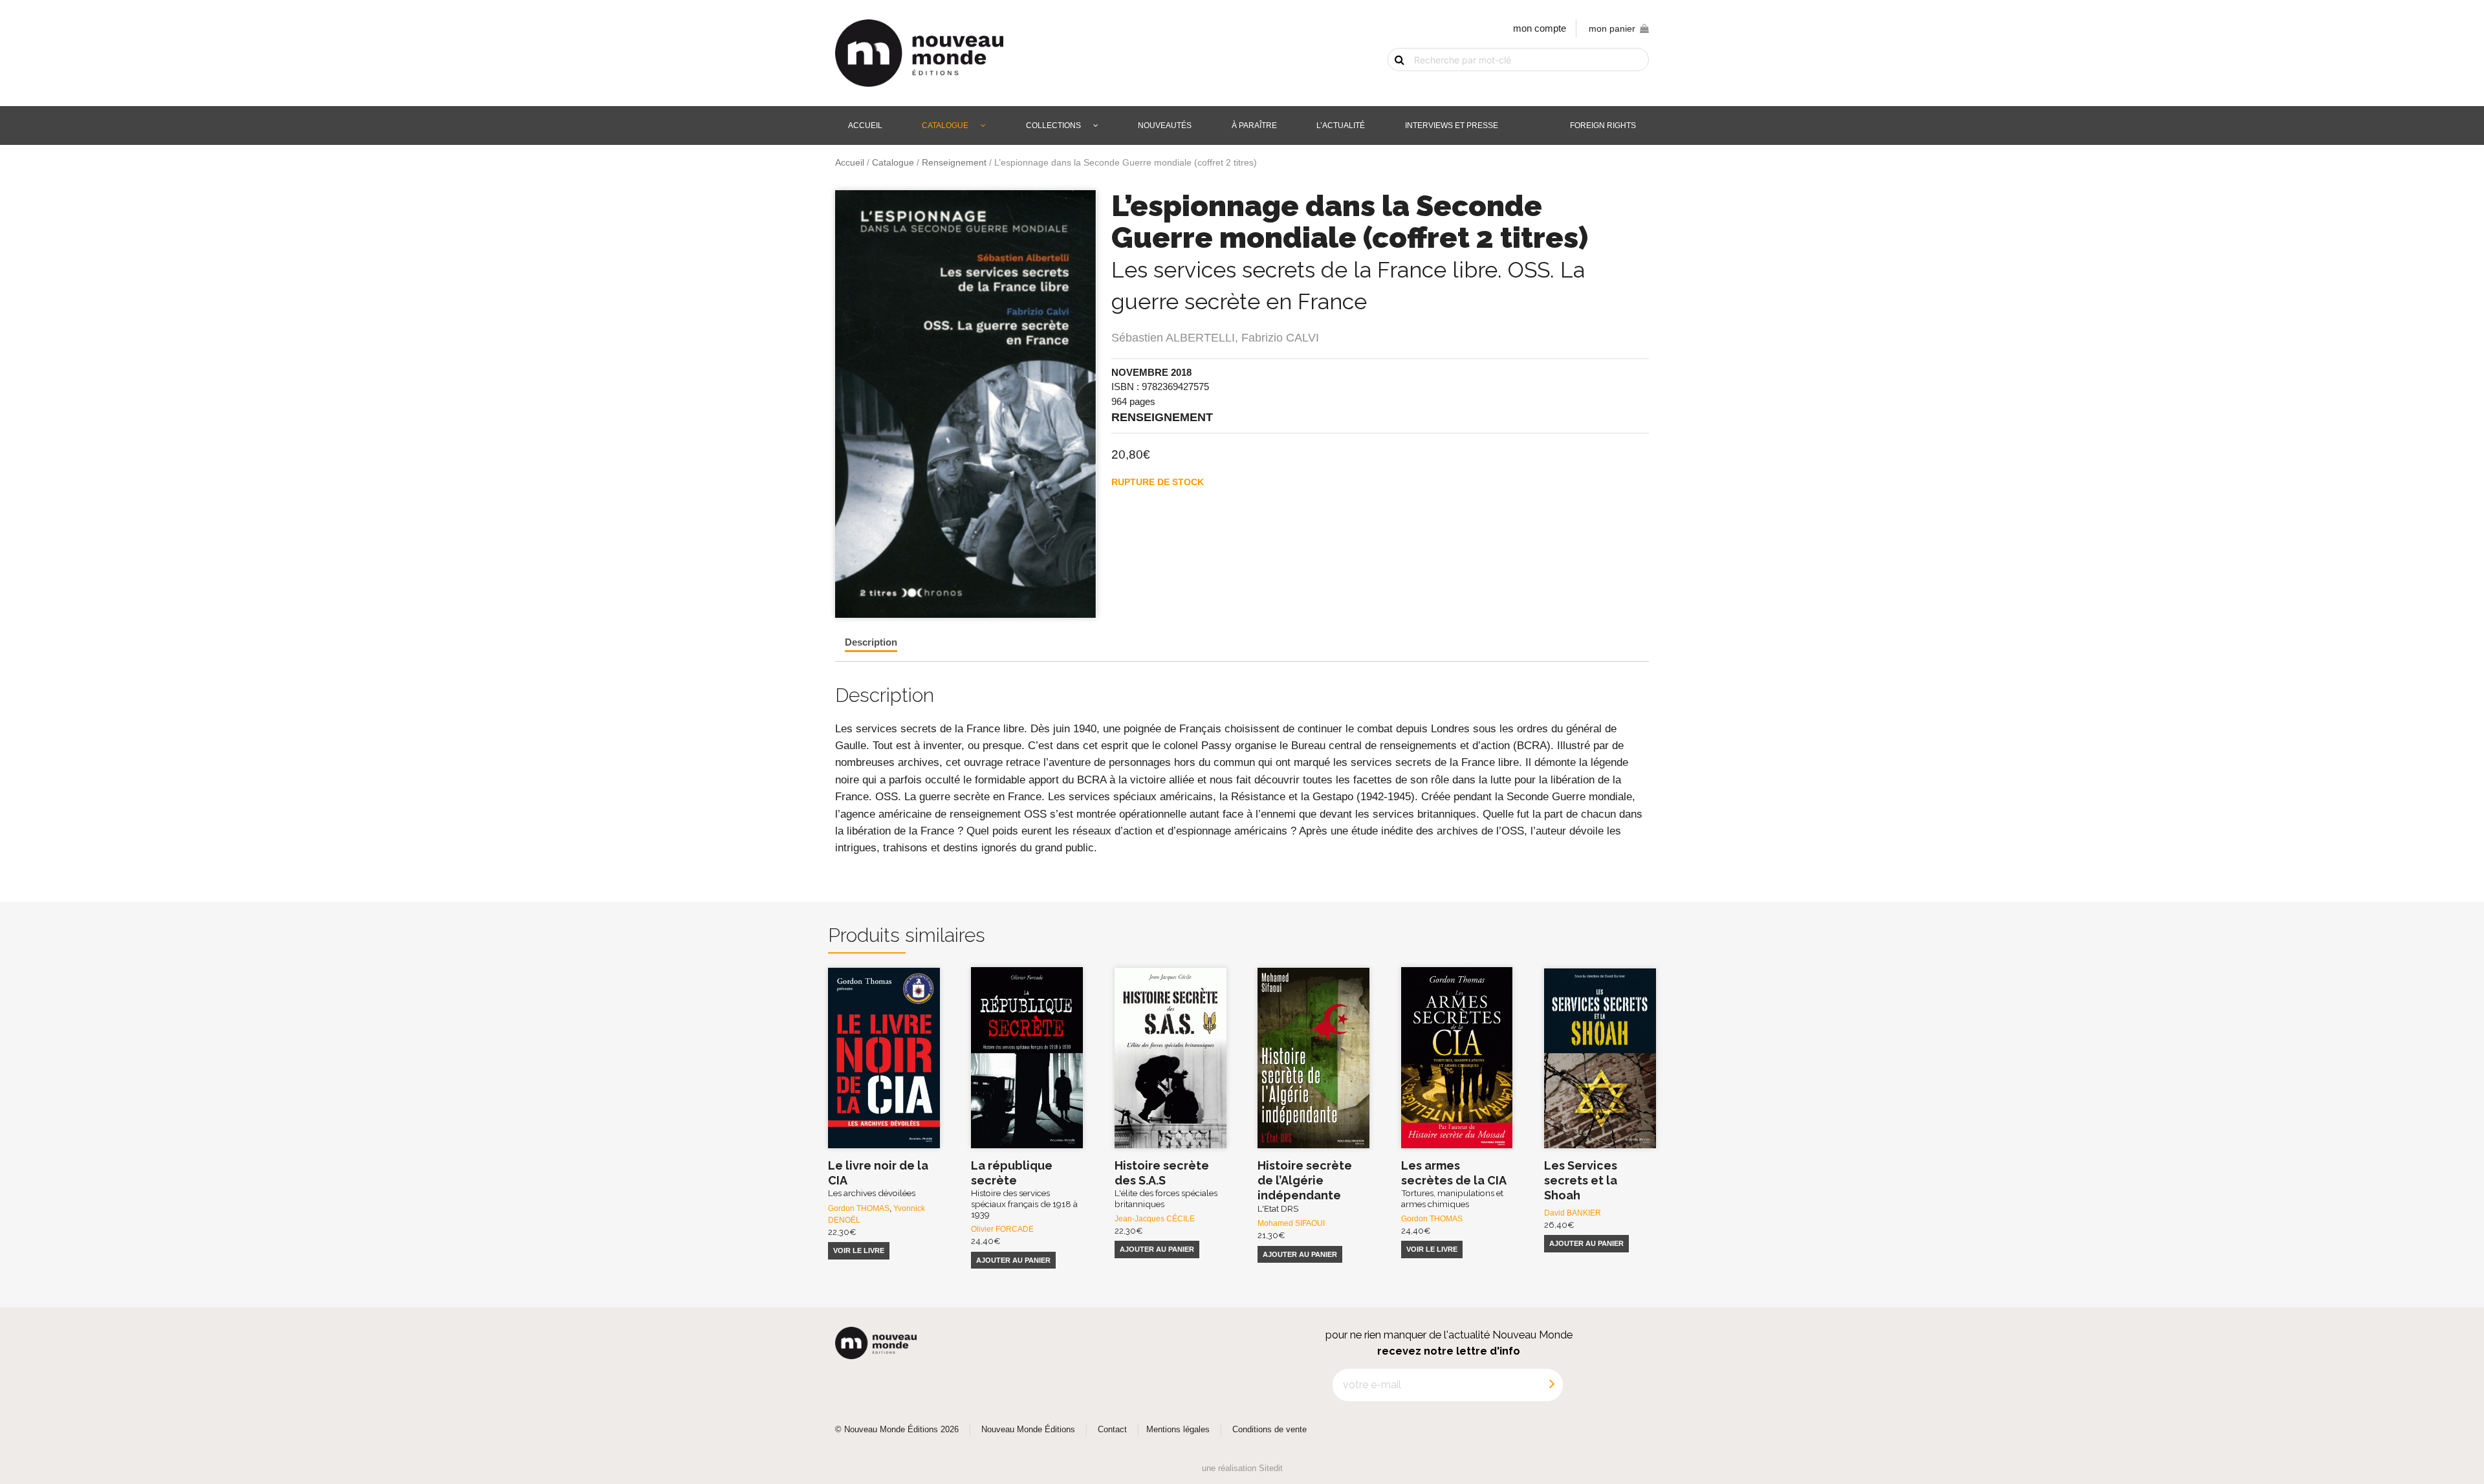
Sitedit (1271, 1468)
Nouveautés (1165, 125)
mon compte (1540, 28)
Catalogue (945, 125)
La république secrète (1024, 1189)
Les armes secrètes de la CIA (1454, 1184)
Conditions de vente (1269, 1430)
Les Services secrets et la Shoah (1581, 1181)
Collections (1053, 125)
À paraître (1254, 125)
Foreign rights (1603, 125)
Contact (1112, 1430)
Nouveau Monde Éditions (1028, 1430)
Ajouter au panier (1013, 1260)
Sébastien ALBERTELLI (1173, 338)
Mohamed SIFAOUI (1291, 1223)
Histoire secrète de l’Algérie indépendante (1305, 1186)
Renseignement (954, 163)
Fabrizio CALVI (1280, 338)
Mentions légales (1178, 1430)
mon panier (1612, 29)
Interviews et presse (1452, 125)
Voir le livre (859, 1250)
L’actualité (1341, 125)
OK (1392, 82)
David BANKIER (1573, 1213)
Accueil (865, 125)
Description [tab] (871, 642)
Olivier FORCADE (1002, 1229)
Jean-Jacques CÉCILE (1155, 1219)
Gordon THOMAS (859, 1208)
